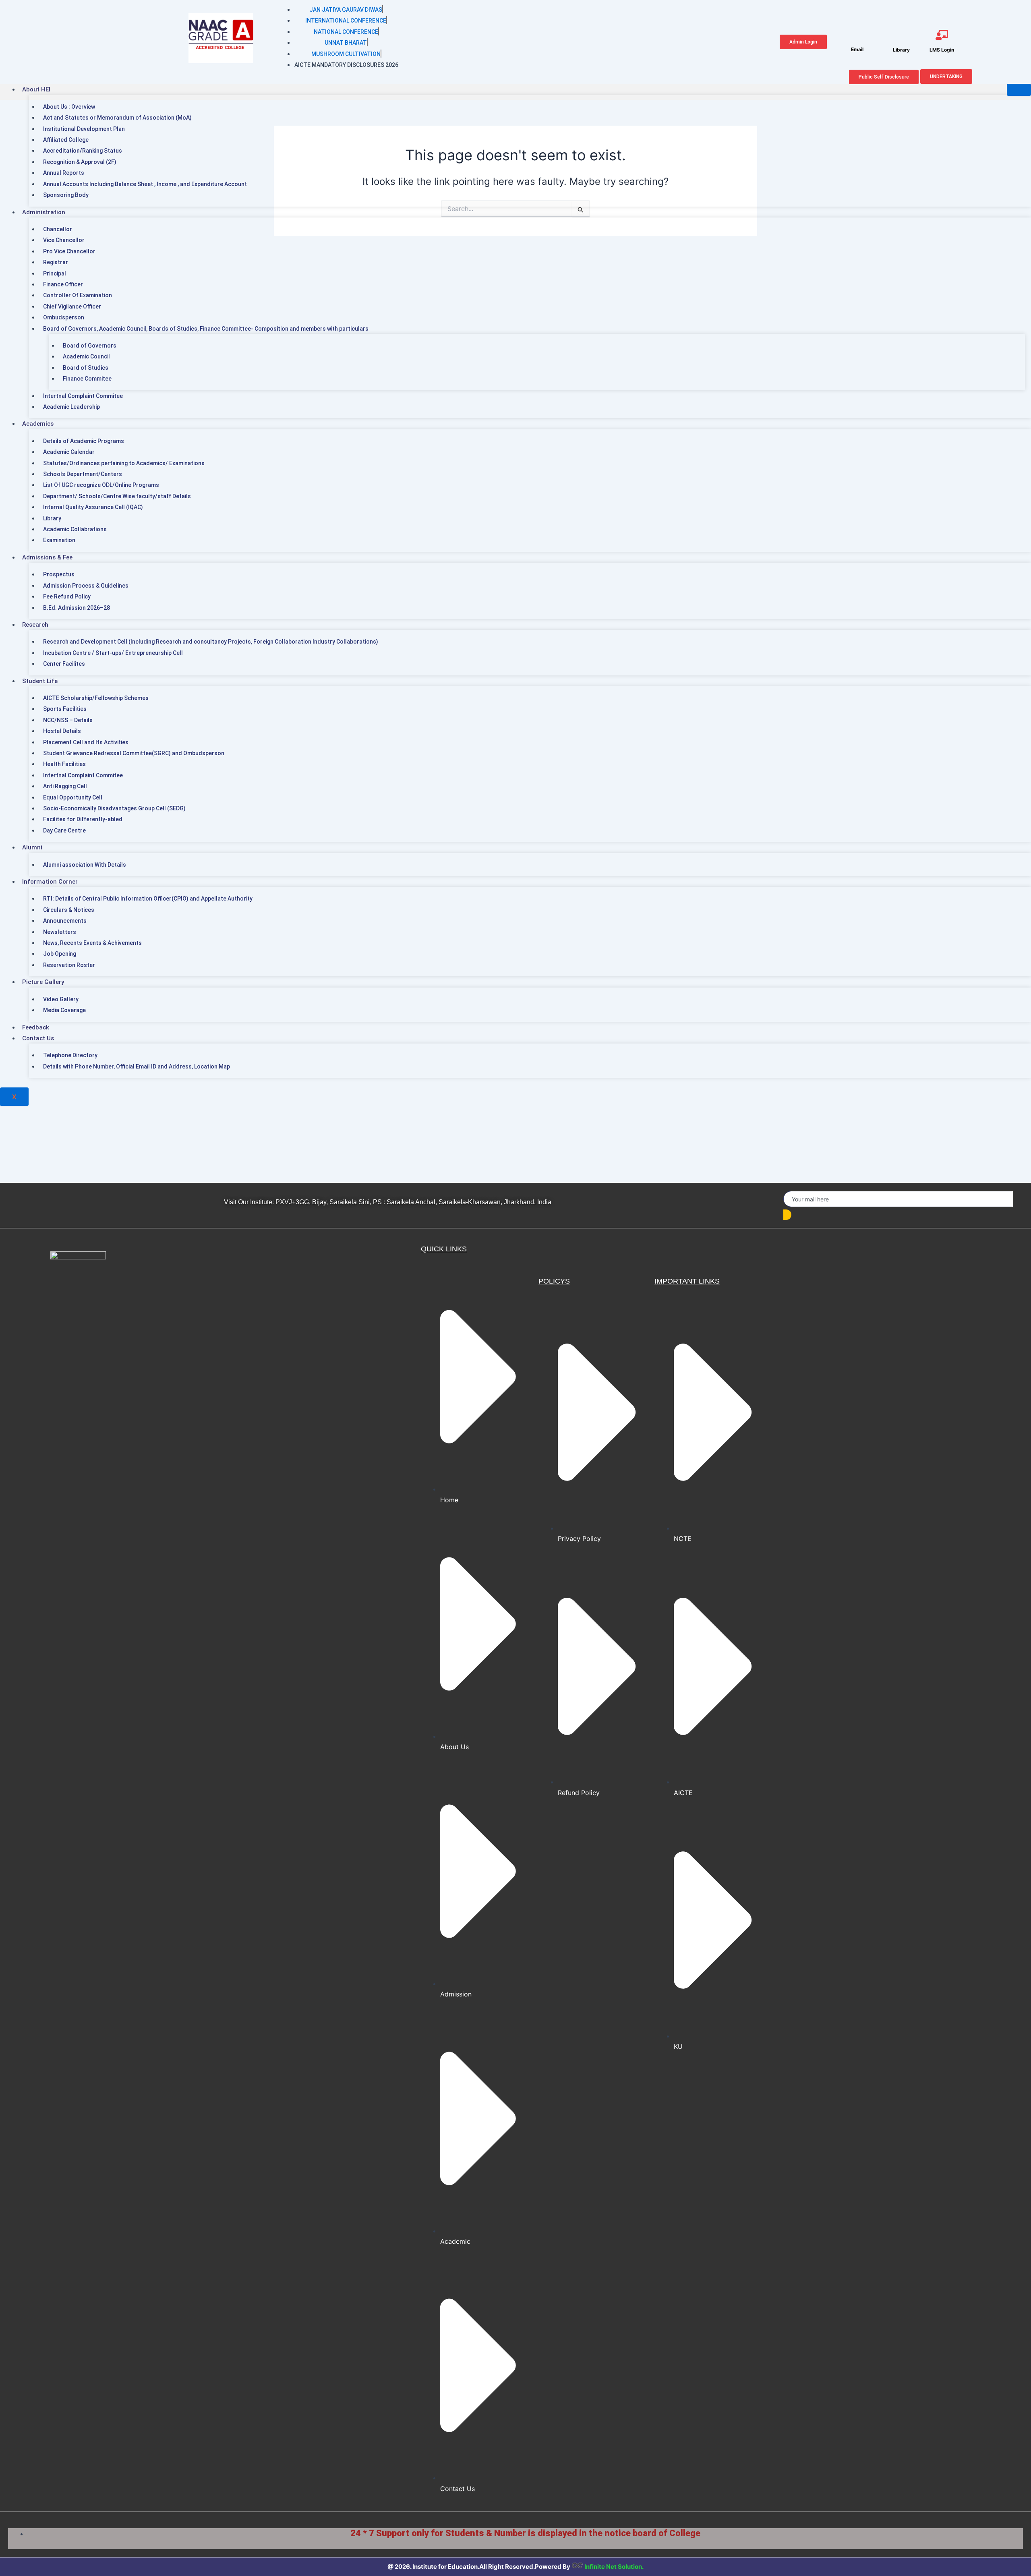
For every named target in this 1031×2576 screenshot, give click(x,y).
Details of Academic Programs (84, 441)
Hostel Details (62, 731)
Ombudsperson (64, 317)
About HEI (36, 89)
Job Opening (60, 954)
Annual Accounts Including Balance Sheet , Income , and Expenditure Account (145, 184)
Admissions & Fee (47, 557)
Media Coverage (64, 1010)
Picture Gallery (43, 982)
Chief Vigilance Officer (72, 306)
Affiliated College (66, 140)
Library (52, 518)
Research (35, 625)
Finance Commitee (87, 379)
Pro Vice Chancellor (69, 251)
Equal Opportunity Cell (73, 797)
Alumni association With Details (85, 865)
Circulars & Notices (69, 910)
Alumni (32, 847)
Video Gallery (61, 999)
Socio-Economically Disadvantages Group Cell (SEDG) (114, 808)
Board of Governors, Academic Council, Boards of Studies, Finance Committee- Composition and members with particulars (206, 329)
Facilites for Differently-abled (83, 819)
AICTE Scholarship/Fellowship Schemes (96, 698)
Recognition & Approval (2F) (80, 162)
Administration (44, 212)
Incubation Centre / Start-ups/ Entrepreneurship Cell (113, 653)
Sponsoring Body (66, 195)
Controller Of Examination (78, 295)
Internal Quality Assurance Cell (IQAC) (93, 507)
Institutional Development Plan (84, 129)
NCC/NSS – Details (68, 720)
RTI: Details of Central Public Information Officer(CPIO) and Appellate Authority (148, 899)
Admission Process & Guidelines (86, 586)
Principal (55, 273)
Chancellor (58, 229)
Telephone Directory (70, 1055)
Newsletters (60, 932)
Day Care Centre (64, 830)
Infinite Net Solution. (614, 2567)
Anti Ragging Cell (65, 786)
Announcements (65, 921)
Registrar (56, 262)
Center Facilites (64, 664)
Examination (59, 540)
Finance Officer (63, 284)
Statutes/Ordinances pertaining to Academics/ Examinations (124, 463)
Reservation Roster (69, 965)
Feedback (36, 1027)
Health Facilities (64, 764)
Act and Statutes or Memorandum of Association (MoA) (117, 118)
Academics (38, 424)
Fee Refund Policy (67, 596)
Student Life (40, 681)
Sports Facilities (65, 709)
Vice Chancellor (64, 240)
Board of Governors (90, 346)
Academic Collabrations (75, 529)
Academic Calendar (69, 452)
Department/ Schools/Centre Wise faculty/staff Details (117, 496)
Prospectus (59, 574)
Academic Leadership (71, 407)
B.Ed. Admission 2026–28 (77, 608)
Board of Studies (86, 368)
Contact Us (38, 1038)
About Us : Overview (69, 107)
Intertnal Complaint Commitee (83, 396)
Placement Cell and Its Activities (86, 742)
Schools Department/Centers (83, 474)
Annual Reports (64, 173)
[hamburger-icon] (1019, 90)
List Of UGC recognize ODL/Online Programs (101, 485)
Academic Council (86, 356)
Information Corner (50, 882)
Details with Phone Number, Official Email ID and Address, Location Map (137, 1066)
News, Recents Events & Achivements (92, 943)
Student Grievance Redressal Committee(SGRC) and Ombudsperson (134, 753)
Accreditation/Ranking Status (83, 151)
